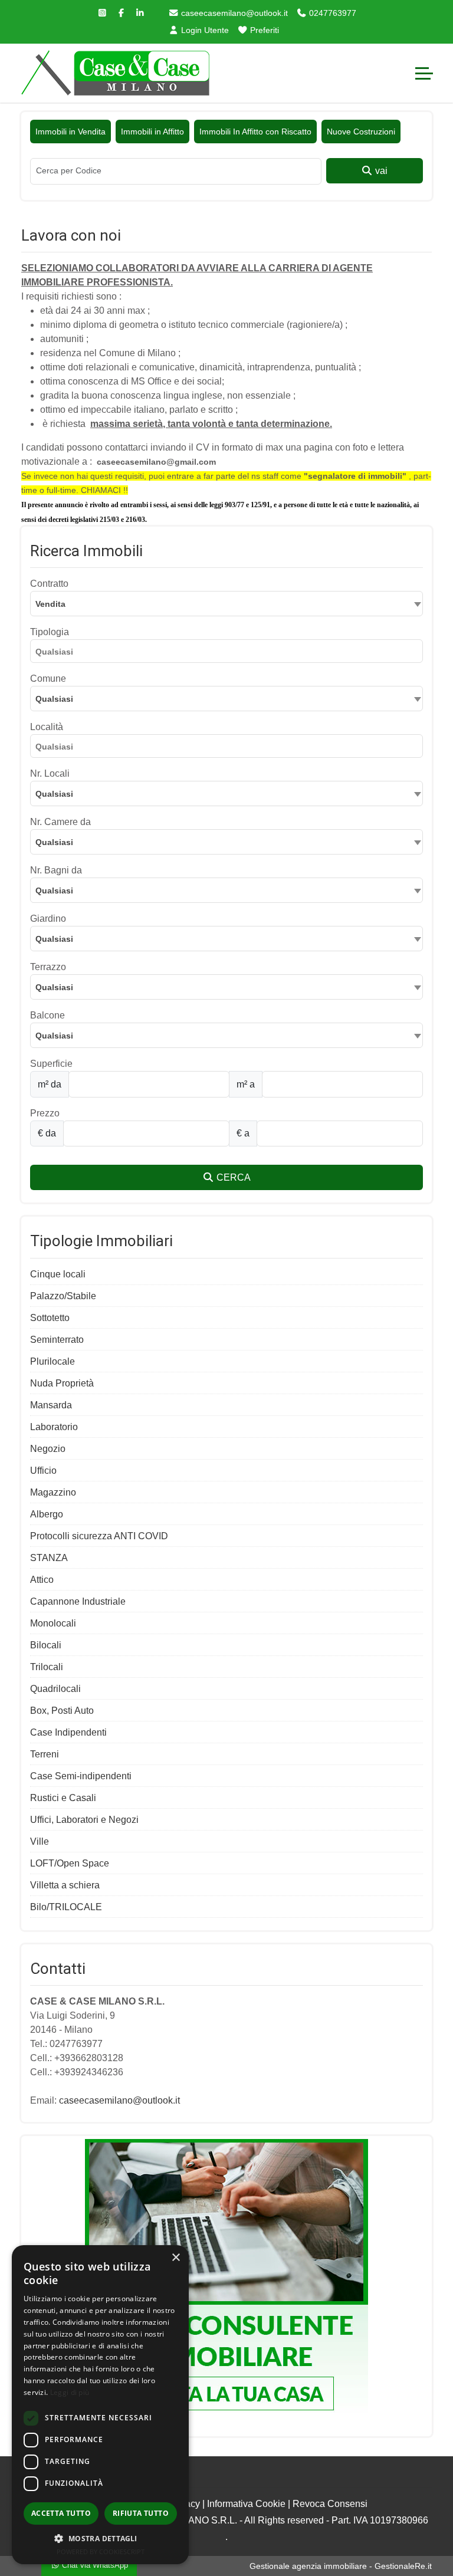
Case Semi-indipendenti (81, 1776)
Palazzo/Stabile (63, 1296)
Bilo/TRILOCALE (66, 1907)
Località (47, 727)
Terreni (45, 1754)
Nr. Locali (50, 773)
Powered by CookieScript (101, 2552)
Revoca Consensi (330, 2504)
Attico (42, 1580)
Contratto (49, 584)
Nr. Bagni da (56, 870)
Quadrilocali (55, 1689)
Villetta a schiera (65, 1885)
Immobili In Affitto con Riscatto (255, 132)
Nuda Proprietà (62, 1383)
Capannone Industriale (78, 1601)
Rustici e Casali (63, 1798)
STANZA (49, 1558)
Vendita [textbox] (50, 604)
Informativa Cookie (246, 2504)
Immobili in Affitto (152, 132)
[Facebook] (122, 13)
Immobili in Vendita (70, 132)
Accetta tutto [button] (61, 2513)
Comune (48, 678)
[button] (100, 2538)
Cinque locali (58, 1274)
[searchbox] (229, 653)
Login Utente (204, 30)
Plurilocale (52, 1361)
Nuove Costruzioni (361, 132)
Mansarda (51, 1405)
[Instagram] (103, 13)
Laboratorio (54, 1427)
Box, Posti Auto (62, 1711)
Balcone (47, 1015)
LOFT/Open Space (70, 1863)
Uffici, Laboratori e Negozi (84, 1820)
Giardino (48, 919)
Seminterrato (57, 1340)
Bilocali (46, 1645)
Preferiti (263, 30)
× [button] (175, 2258)
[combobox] (226, 604)
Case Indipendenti (68, 1732)
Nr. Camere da (60, 822)
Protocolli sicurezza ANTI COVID (99, 1536)
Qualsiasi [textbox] (54, 699)
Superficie (51, 1064)
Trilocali (47, 1667)
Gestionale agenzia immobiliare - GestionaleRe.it (341, 2566)
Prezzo (45, 1113)
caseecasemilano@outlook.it (233, 13)
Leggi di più (70, 2392)
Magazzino (53, 1492)
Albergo (47, 1514)
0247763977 (331, 13)
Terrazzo (48, 967)
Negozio (48, 1449)
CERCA (232, 1177)
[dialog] (100, 2405)
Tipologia (50, 632)
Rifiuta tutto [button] (141, 2513)
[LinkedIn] (140, 13)
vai (380, 171)
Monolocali (53, 1623)
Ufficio (43, 1471)
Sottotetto (50, 1318)
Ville (40, 1841)
